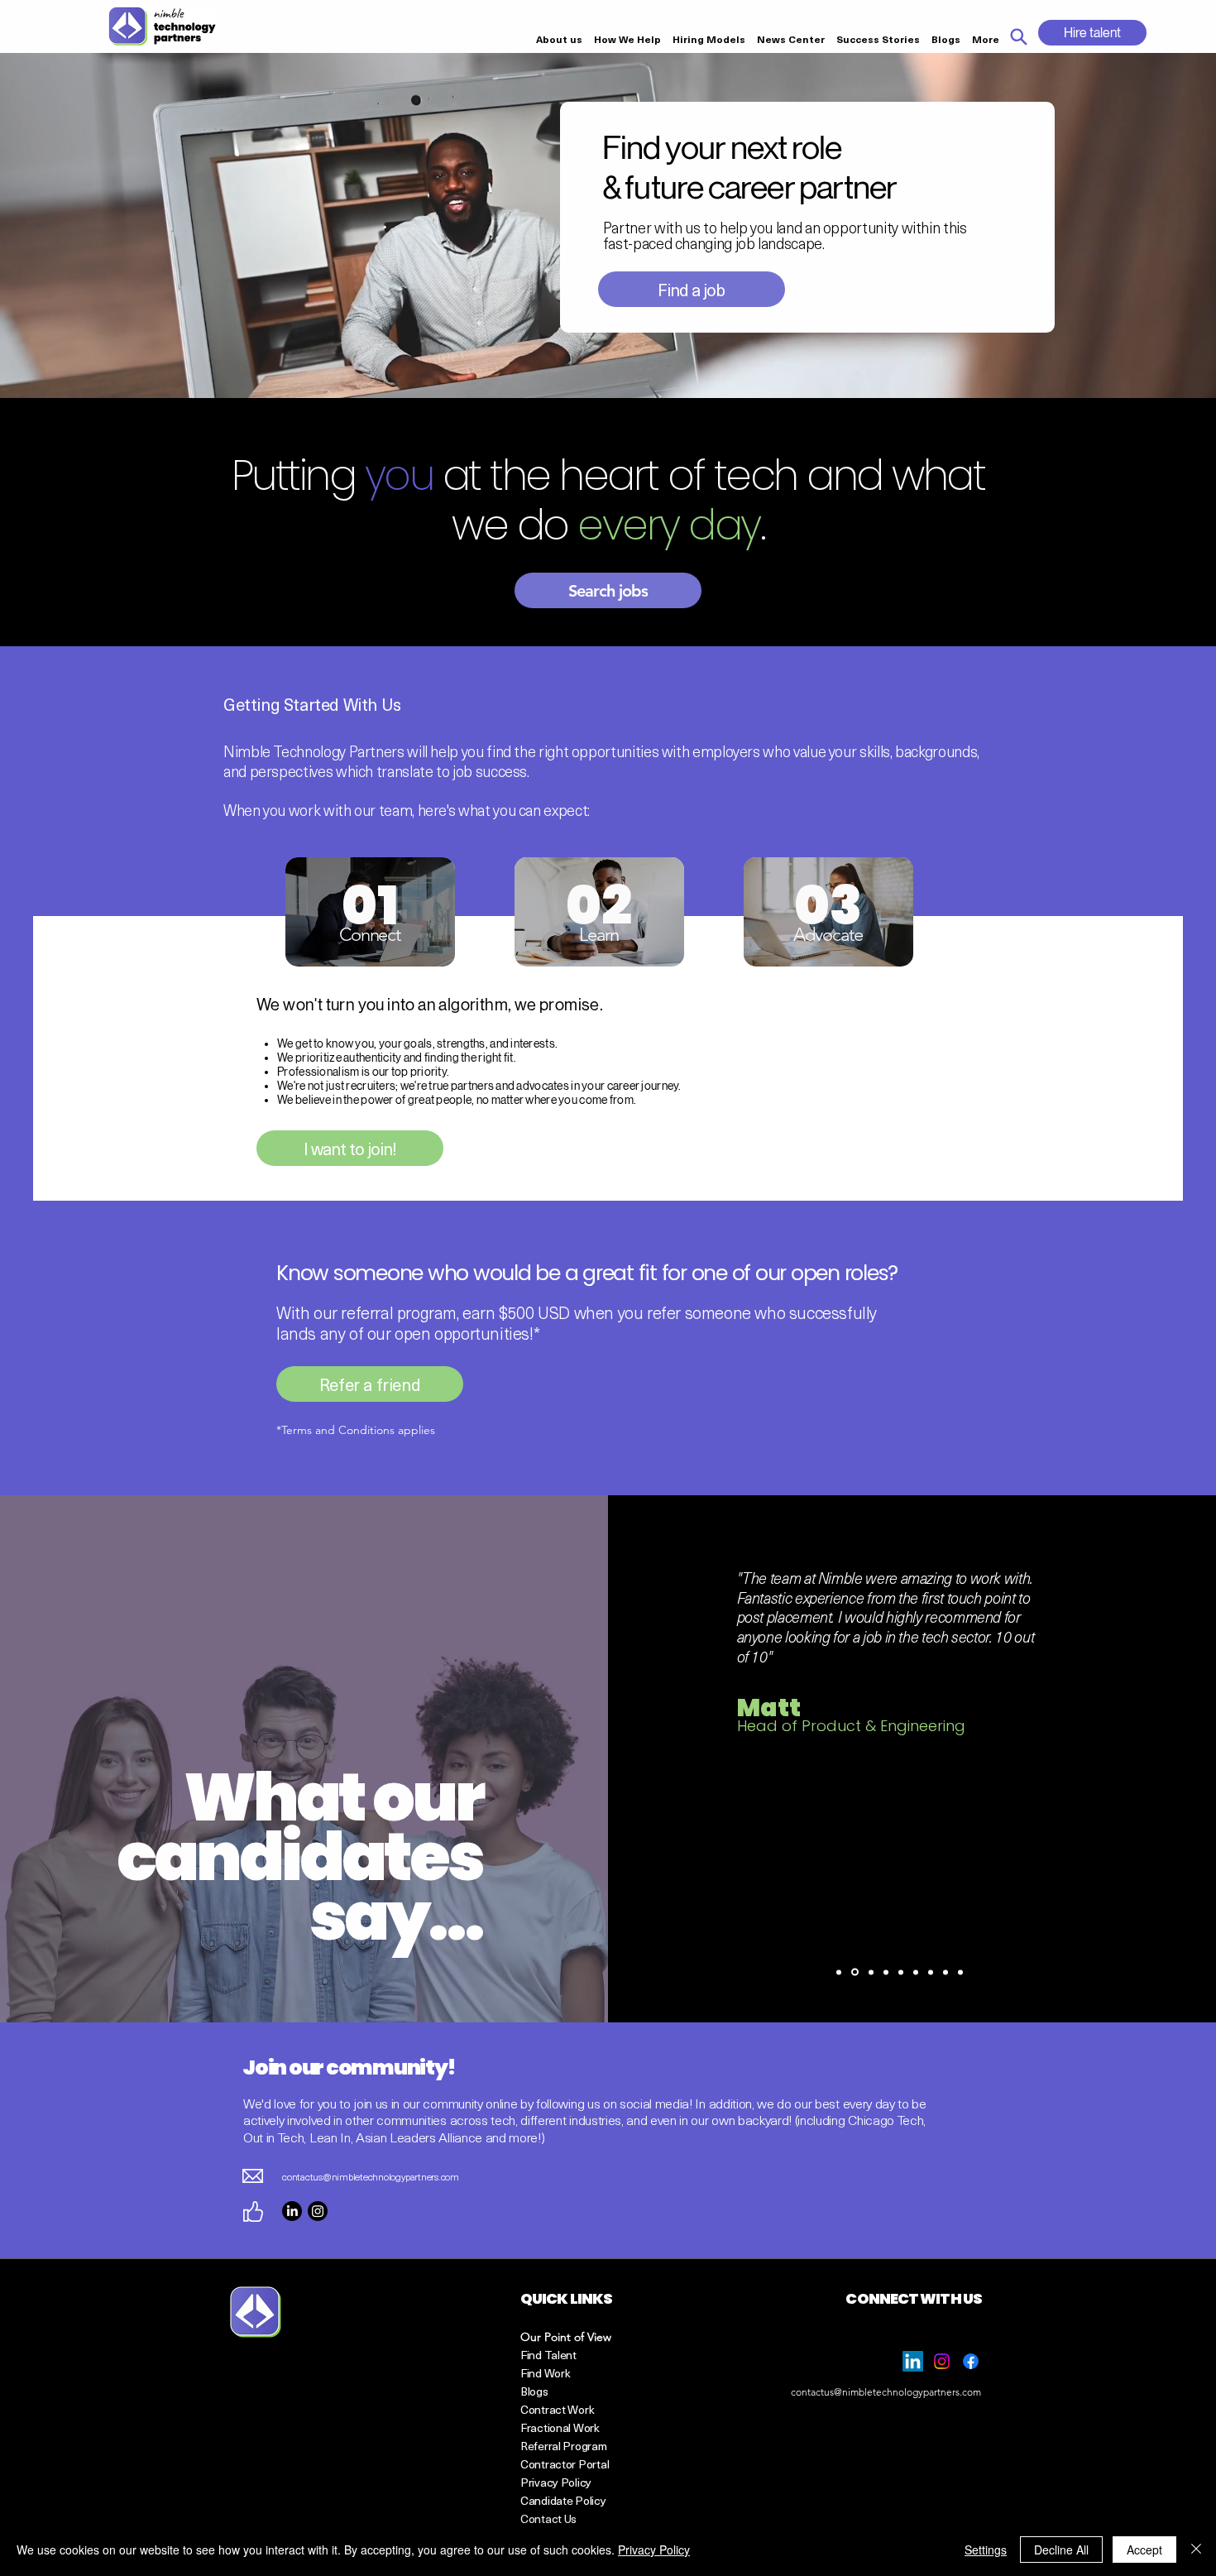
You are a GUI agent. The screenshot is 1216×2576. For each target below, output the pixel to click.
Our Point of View (566, 2337)
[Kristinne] (871, 1972)
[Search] (1018, 36)
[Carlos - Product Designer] (960, 1972)
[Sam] (886, 1972)
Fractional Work (560, 2427)
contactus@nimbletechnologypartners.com (371, 2176)
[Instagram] (318, 2211)
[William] (901, 1972)
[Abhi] (916, 1972)
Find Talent (548, 2355)
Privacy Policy (654, 2550)
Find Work (545, 2373)
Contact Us (548, 2518)
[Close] (1196, 2550)
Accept (1144, 2550)
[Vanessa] (946, 1972)
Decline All (1061, 2550)
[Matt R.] (855, 1972)
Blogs (534, 2391)
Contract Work (557, 2409)
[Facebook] (971, 2361)
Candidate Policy (563, 2500)
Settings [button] (986, 2550)
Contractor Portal (565, 2464)
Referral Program (564, 2446)
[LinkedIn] (292, 2211)
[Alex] (839, 1972)
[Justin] (931, 1972)
